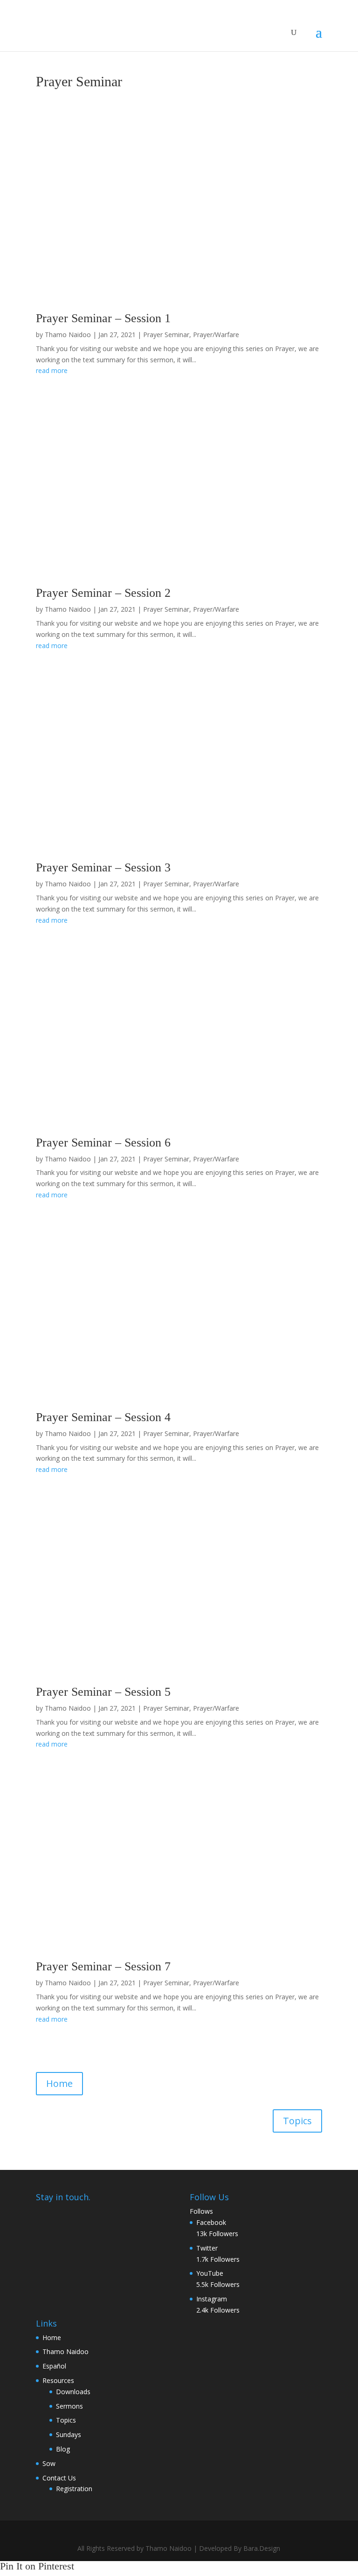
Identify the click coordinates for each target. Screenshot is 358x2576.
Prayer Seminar (166, 335)
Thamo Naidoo (68, 335)
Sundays (69, 2434)
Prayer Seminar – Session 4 (103, 1417)
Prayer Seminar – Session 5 (103, 1692)
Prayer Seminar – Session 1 (103, 318)
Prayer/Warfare (216, 335)
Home (59, 2083)
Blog (63, 2449)
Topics (297, 2121)
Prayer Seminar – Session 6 (103, 1143)
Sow (49, 2463)
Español (54, 2366)
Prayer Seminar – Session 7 (103, 1966)
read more (52, 370)
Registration (74, 2489)
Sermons (69, 2406)
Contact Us (59, 2478)
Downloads (73, 2392)
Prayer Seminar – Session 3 (103, 867)
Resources (58, 2380)
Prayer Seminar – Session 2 (103, 593)
